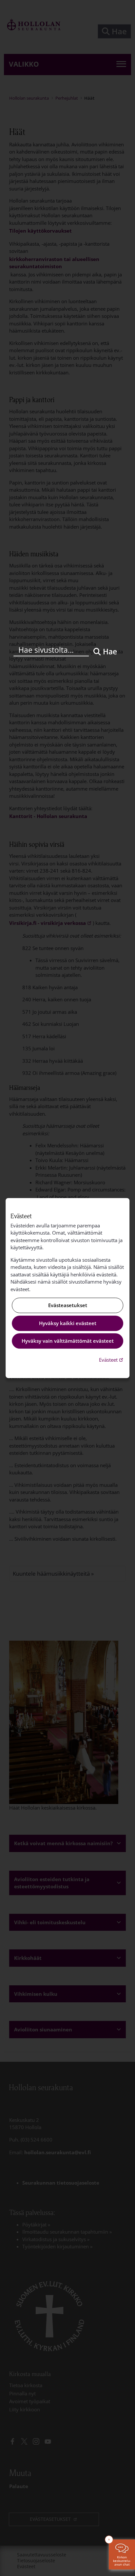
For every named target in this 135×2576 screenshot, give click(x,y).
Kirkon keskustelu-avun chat (122, 2561)
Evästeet (112, 1360)
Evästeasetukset (68, 1305)
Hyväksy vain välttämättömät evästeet (68, 1341)
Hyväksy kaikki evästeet (68, 1323)
